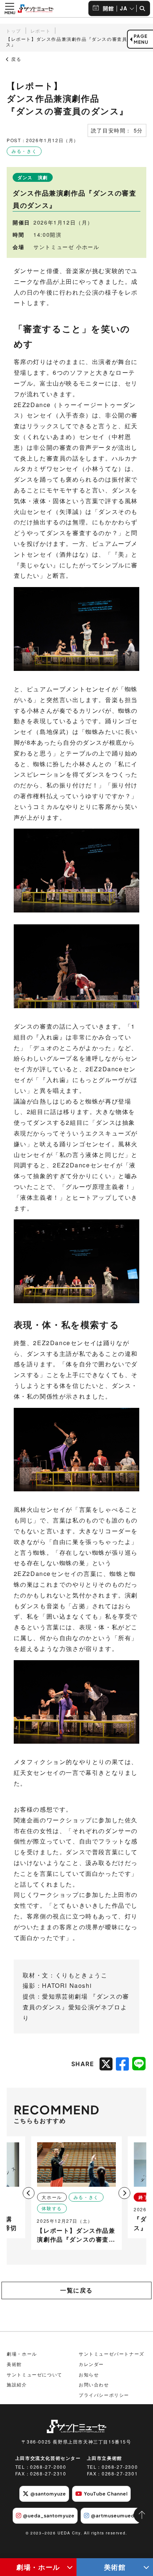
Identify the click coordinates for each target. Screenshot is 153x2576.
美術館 (115, 2567)
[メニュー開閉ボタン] (10, 9)
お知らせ (89, 2374)
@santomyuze (48, 2494)
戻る (15, 59)
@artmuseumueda (114, 2516)
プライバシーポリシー (104, 2395)
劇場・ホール (38, 2567)
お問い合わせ (94, 2384)
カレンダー (91, 2364)
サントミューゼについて (35, 2374)
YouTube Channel (106, 2494)
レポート (40, 31)
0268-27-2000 (48, 2467)
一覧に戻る (76, 2290)
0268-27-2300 (120, 2467)
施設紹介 (17, 2384)
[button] (125, 2193)
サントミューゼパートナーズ (112, 2354)
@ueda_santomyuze (49, 2516)
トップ (14, 31)
